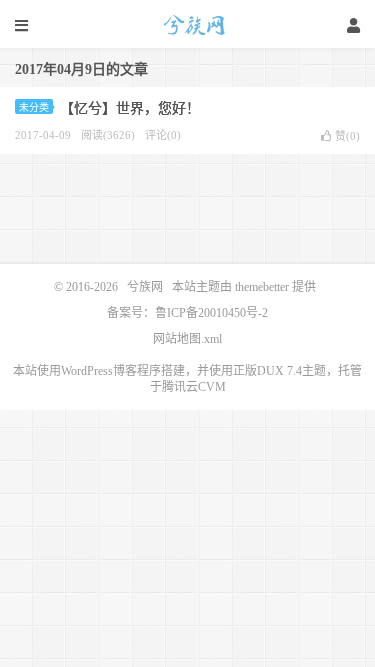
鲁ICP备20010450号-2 (211, 313)
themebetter (262, 287)
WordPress (87, 371)
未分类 (34, 107)
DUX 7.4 (279, 371)
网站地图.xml (187, 339)
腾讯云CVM (194, 387)
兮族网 (188, 25)
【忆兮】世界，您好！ (130, 108)
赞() (347, 136)
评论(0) (163, 135)
